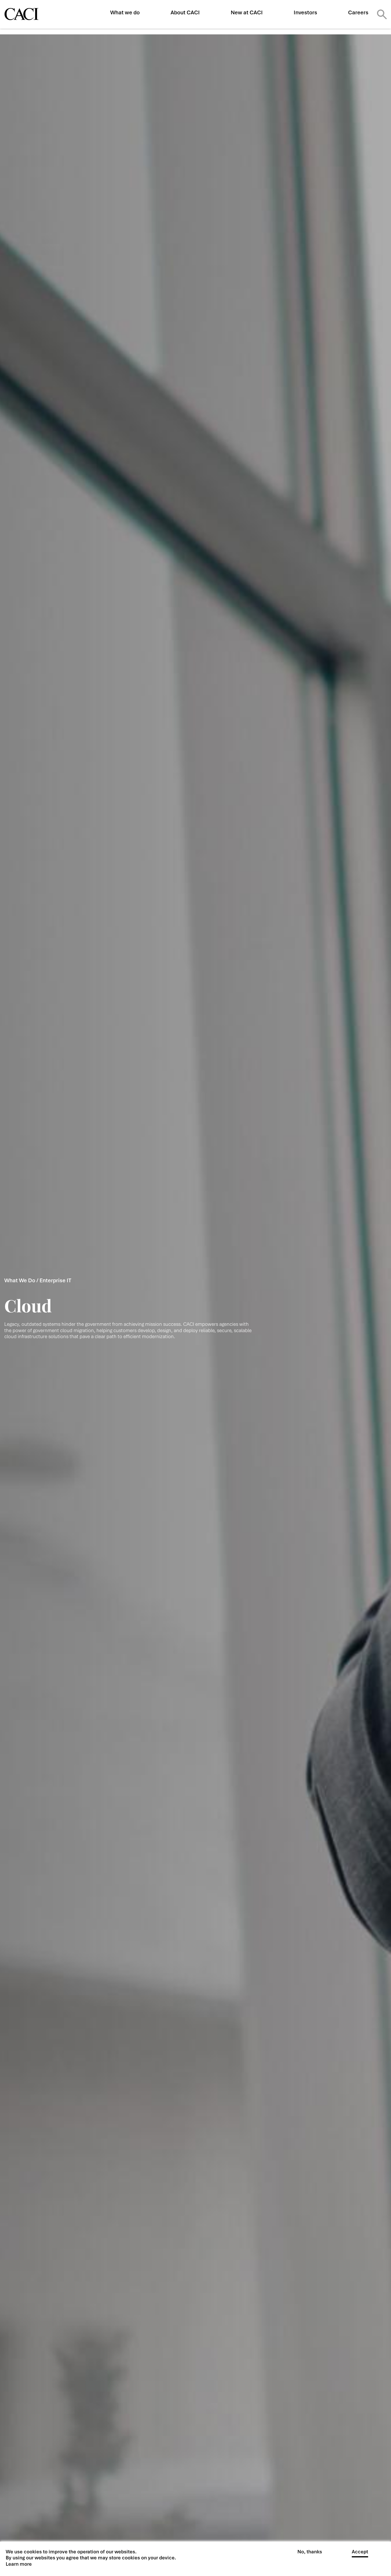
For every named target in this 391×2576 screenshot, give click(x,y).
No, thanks (310, 2552)
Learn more (19, 2564)
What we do (125, 12)
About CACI (185, 12)
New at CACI (247, 12)
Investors (305, 12)
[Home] (21, 14)
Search (382, 14)
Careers (358, 12)
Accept (360, 2552)
